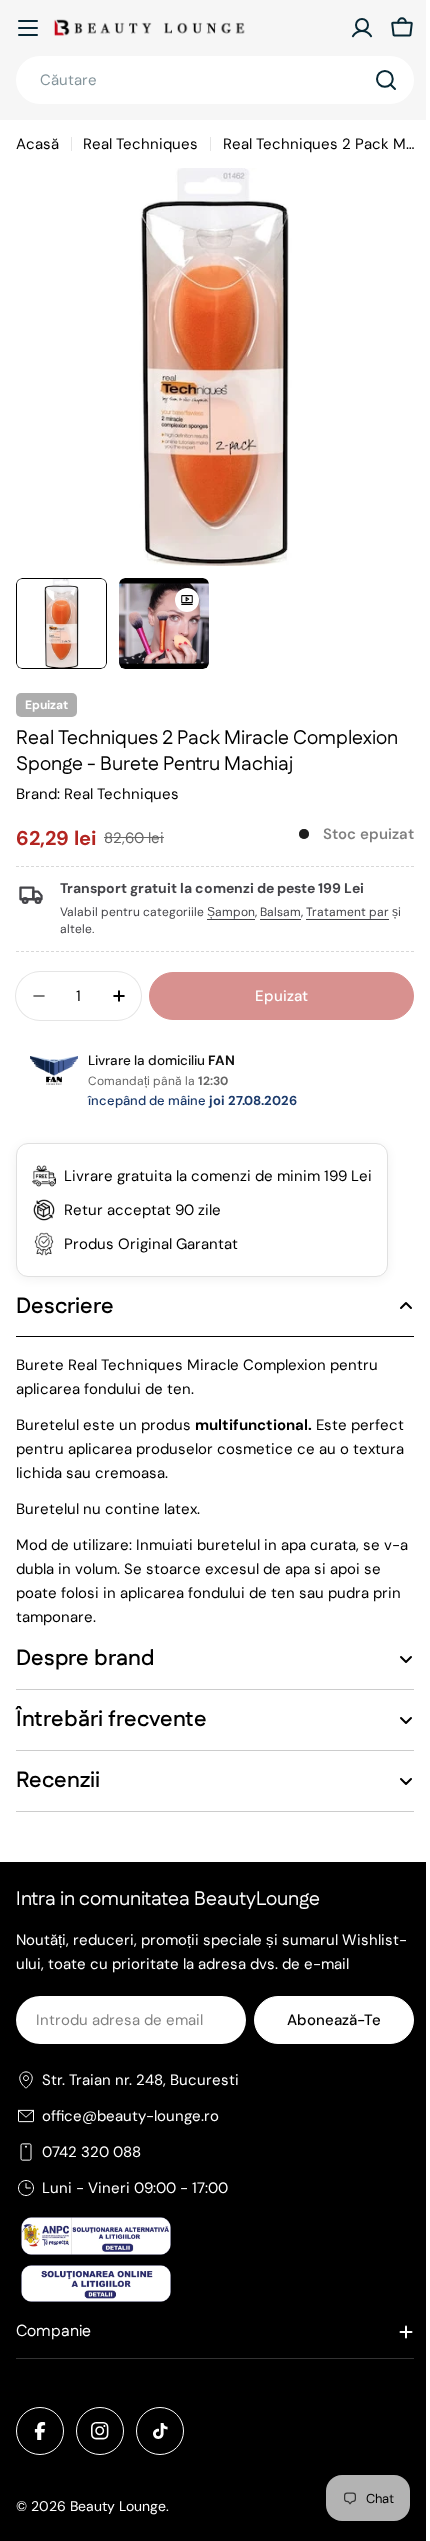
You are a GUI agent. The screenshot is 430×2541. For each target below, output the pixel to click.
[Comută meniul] (28, 28)
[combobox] (215, 80)
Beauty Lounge (118, 2530)
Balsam (280, 912)
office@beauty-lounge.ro (130, 2140)
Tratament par (347, 912)
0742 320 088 (91, 2176)
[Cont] (362, 28)
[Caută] (386, 80)
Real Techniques (140, 144)
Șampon (231, 912)
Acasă (37, 144)
